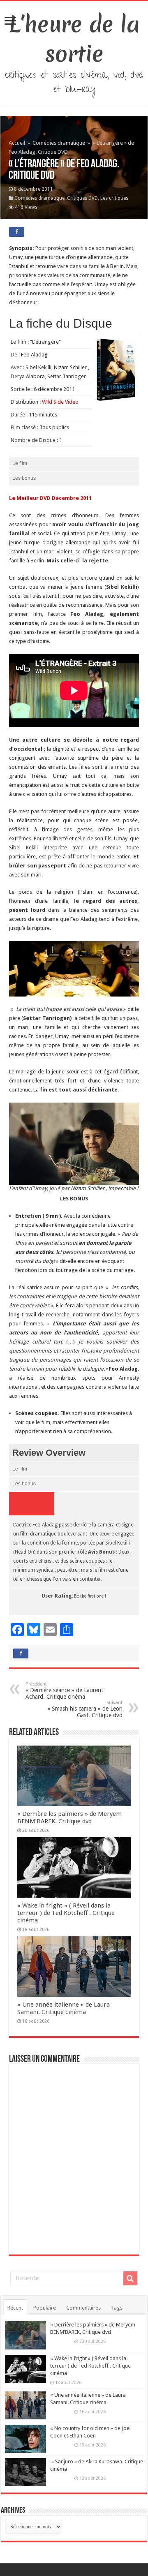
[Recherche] (130, 2278)
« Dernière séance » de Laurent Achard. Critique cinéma (64, 1691)
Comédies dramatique (59, 143)
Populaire (45, 2308)
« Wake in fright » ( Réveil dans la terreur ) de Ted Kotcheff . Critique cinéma (66, 1913)
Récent (15, 2308)
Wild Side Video (60, 402)
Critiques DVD (82, 198)
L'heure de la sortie (74, 39)
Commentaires (83, 2308)
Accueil (17, 143)
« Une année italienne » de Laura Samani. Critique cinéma (64, 2008)
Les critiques (114, 198)
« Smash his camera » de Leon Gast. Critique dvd (85, 1709)
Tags (117, 2308)
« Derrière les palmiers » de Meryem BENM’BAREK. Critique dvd (69, 1818)
